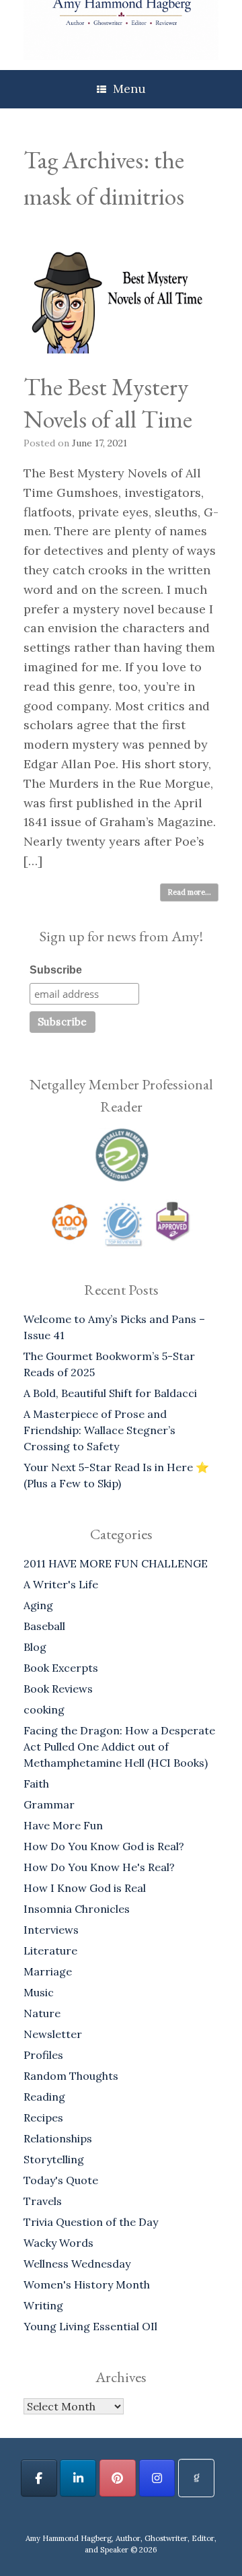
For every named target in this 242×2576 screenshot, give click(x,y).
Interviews (51, 1930)
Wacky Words (58, 2243)
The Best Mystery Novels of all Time (108, 403)
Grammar (49, 1804)
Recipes (43, 2117)
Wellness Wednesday (77, 2264)
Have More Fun (63, 1825)
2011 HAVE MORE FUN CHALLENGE (116, 1563)
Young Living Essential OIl (90, 2326)
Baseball (44, 1626)
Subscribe (56, 970)
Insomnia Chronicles (77, 1909)
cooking (44, 1709)
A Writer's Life (61, 1584)
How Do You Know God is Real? (104, 1846)
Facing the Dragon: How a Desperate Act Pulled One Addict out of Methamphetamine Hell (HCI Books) (119, 1747)
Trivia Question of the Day (91, 2222)
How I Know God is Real (85, 1888)
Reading (44, 2097)
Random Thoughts (71, 2076)
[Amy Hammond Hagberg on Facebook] (39, 2478)
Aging (38, 1605)
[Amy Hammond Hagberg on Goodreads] (196, 2478)
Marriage (48, 1971)
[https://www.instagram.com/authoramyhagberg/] (157, 2478)
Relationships (58, 2138)
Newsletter (53, 2034)
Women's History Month (87, 2284)
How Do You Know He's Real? (99, 1867)
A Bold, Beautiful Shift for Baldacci (110, 1393)
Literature (50, 1951)
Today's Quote (61, 2180)
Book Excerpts (61, 1668)
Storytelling (54, 2159)
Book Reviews (58, 1689)
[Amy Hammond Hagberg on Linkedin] (78, 2478)
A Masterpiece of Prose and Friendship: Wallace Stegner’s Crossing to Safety (99, 1430)
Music (39, 1992)
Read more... (189, 892)
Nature (42, 2013)
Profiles (43, 2055)
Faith (36, 1784)
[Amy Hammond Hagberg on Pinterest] (118, 2478)
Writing (43, 2305)
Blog (35, 1647)
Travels (43, 2201)
